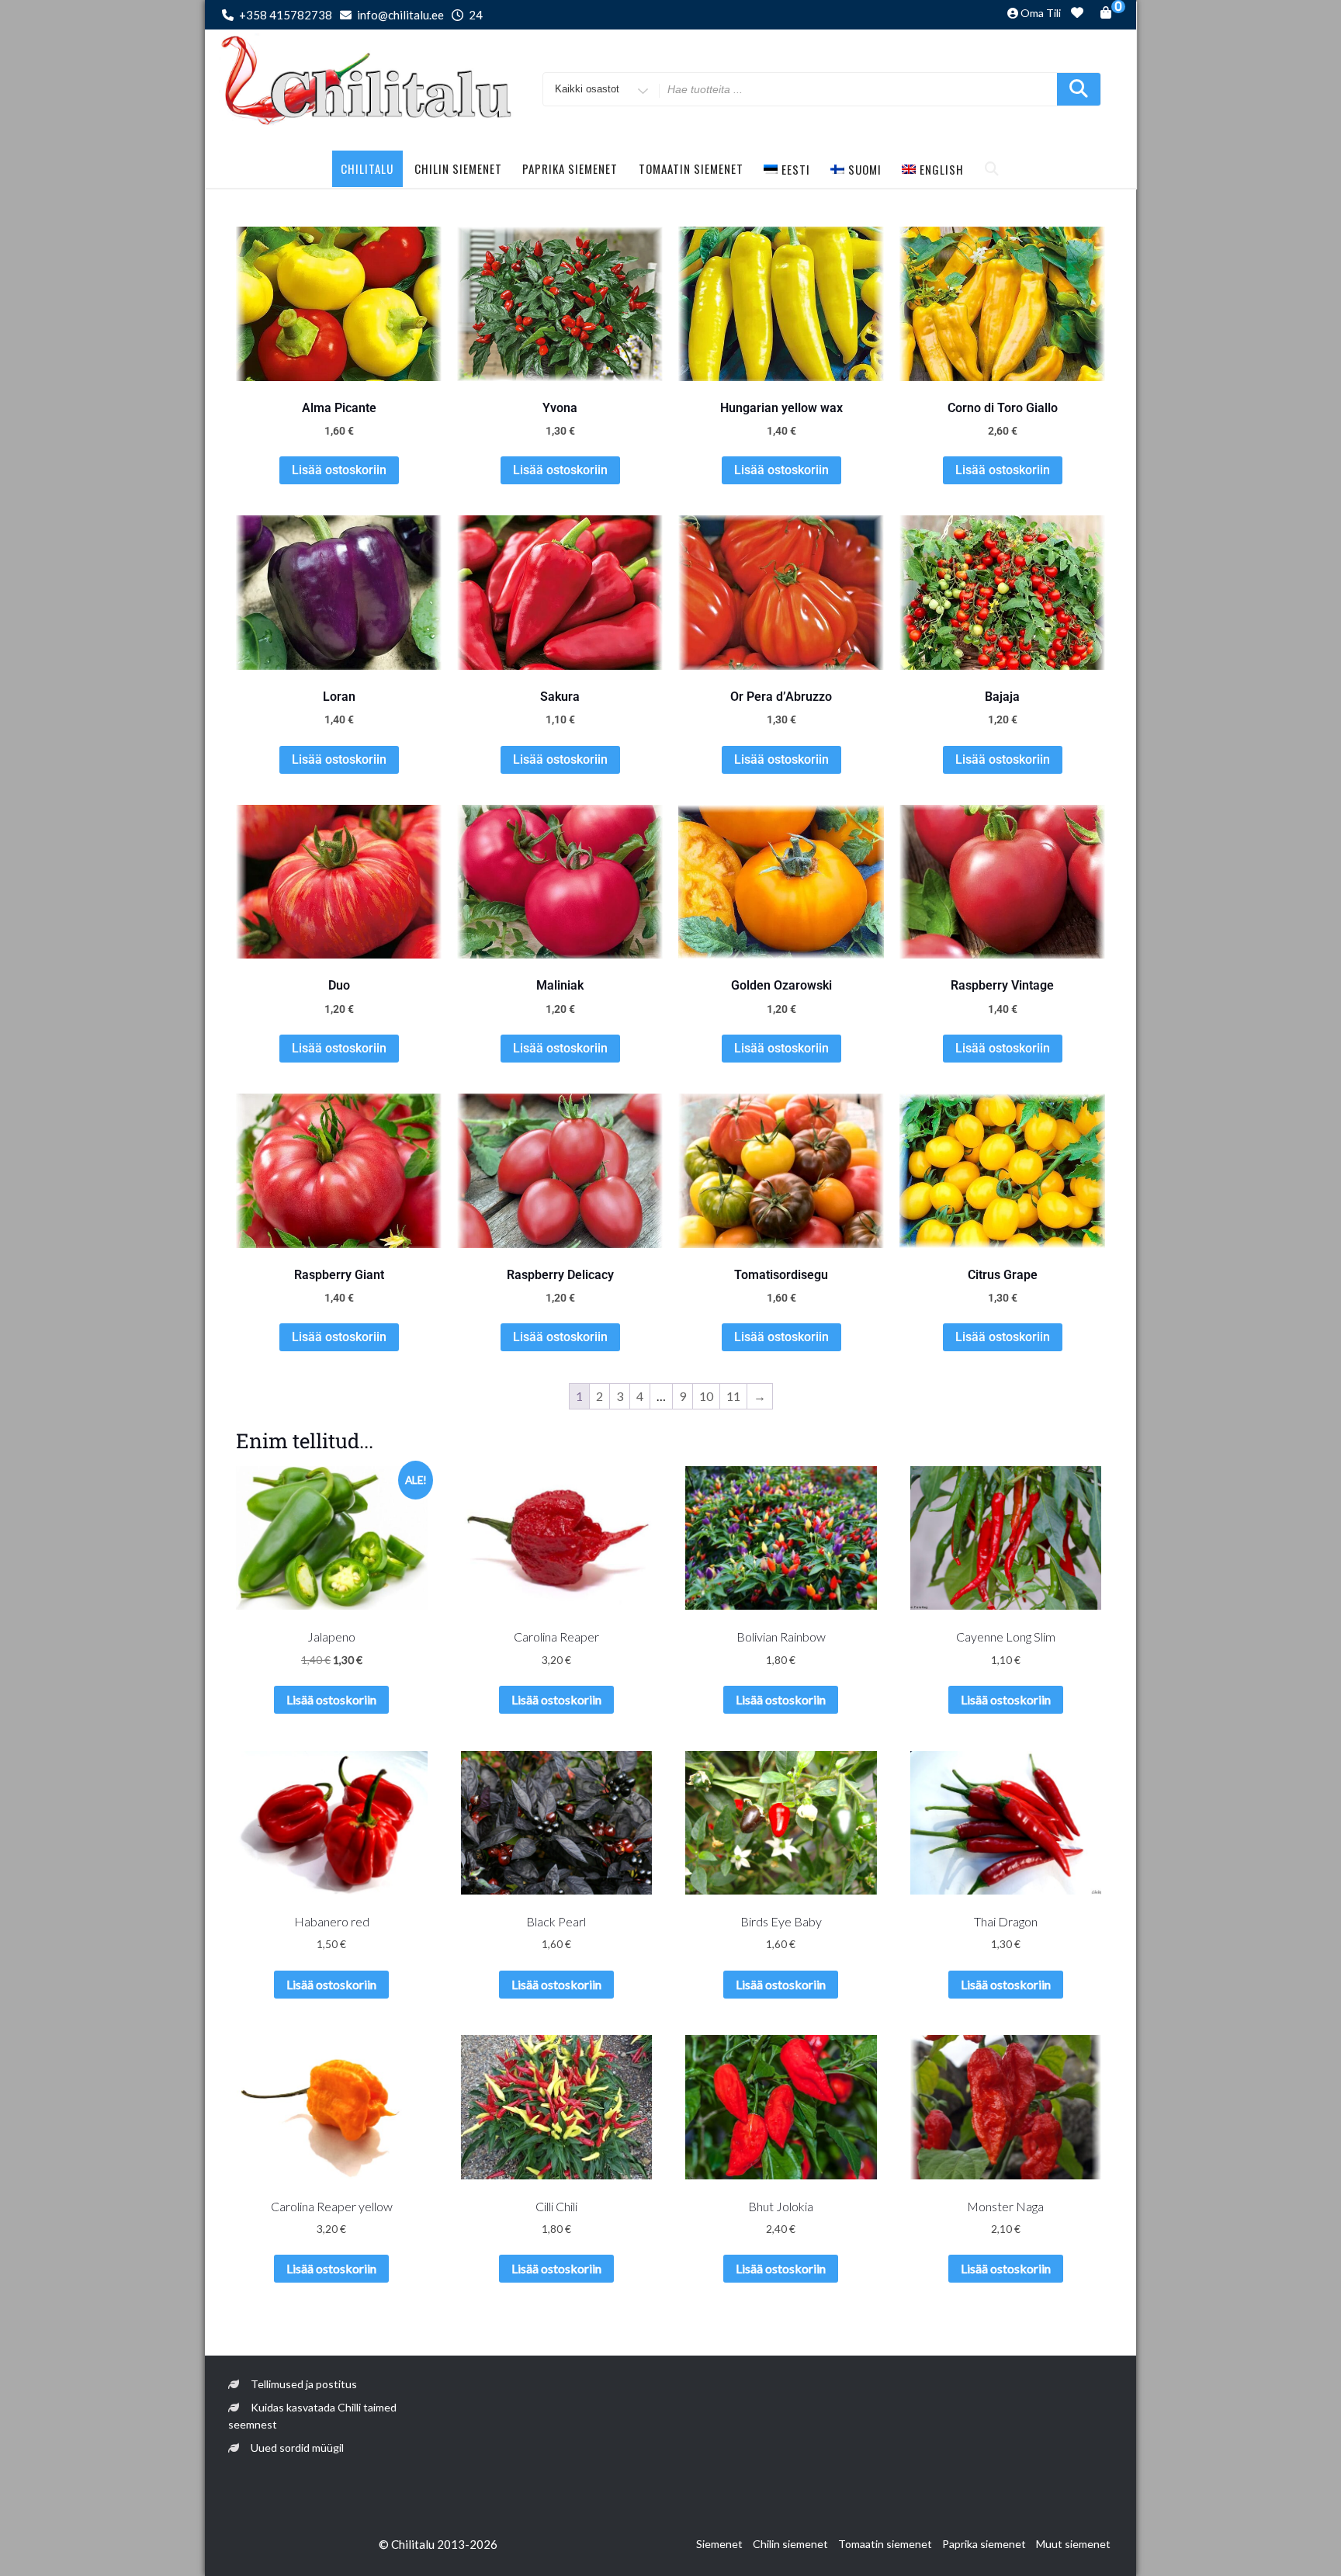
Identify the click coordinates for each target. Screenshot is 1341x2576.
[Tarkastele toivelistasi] (1077, 15)
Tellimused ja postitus (304, 2384)
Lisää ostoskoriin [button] (339, 470)
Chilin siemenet (458, 168)
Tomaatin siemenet (691, 168)
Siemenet (719, 2544)
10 (706, 1396)
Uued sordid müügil (297, 2448)
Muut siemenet (1073, 2544)
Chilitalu (367, 168)
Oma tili (1041, 13)
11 (733, 1396)
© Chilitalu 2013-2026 (438, 2544)
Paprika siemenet (570, 168)
